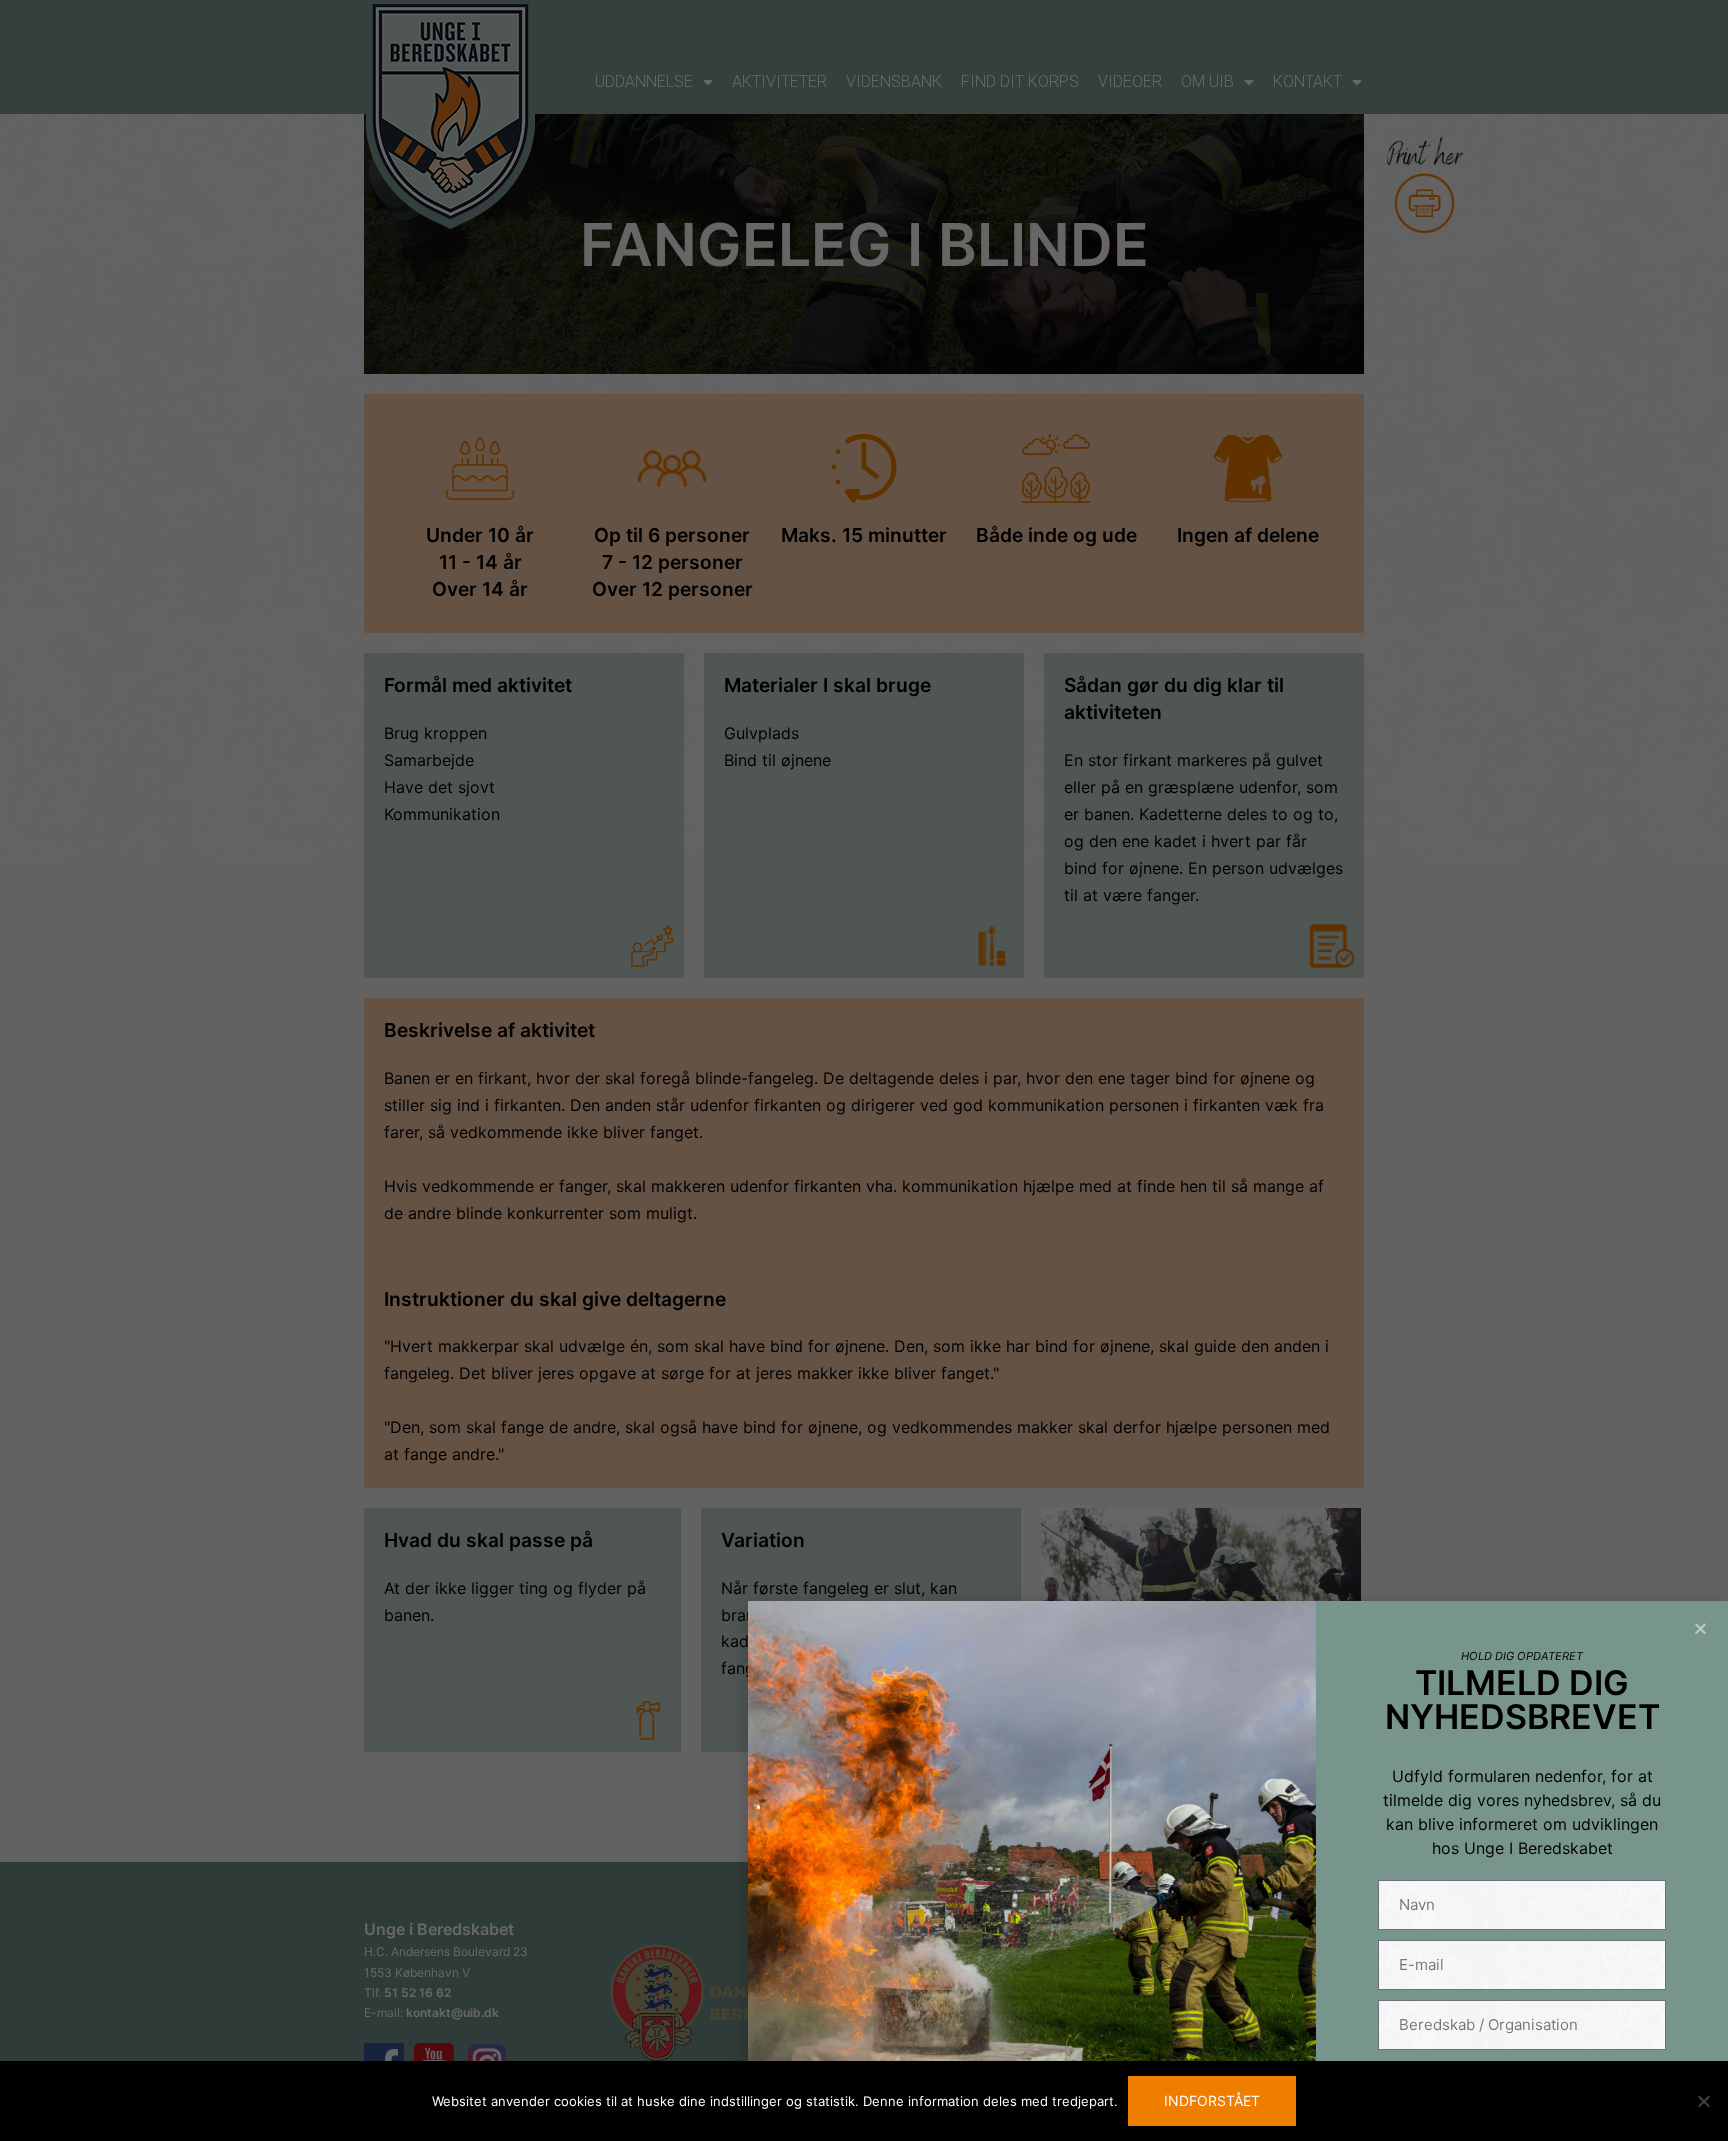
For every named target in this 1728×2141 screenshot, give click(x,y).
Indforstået (1212, 2100)
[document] (864, 1070)
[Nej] (1703, 2101)
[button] (1700, 1628)
